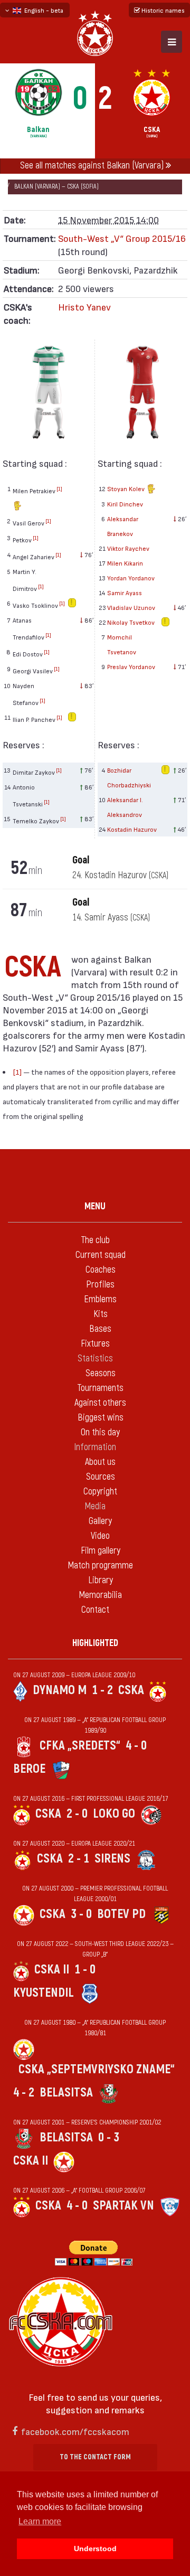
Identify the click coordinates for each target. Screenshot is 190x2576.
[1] (59, 488)
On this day (100, 1432)
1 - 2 (102, 1690)
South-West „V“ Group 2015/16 (122, 238)
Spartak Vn (123, 2206)
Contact (95, 1610)
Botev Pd (121, 1914)
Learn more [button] (40, 2521)
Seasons (101, 1373)
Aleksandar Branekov (123, 526)
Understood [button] (95, 2549)
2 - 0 (77, 1814)
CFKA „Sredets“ (80, 1746)
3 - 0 (81, 1914)
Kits (101, 1314)
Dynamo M (60, 1690)
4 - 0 (136, 1746)
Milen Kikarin (125, 563)
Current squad (101, 1255)
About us (100, 1462)
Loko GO (114, 1814)
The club (95, 1240)
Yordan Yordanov (131, 578)
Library (101, 1580)
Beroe (29, 1769)
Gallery (100, 1521)
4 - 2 (24, 2093)
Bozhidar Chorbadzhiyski (129, 777)
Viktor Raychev (128, 548)
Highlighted (95, 1643)
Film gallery (101, 1551)
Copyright (100, 1492)
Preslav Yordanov (131, 666)
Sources (101, 1477)
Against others (100, 1403)
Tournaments (100, 1388)
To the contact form (95, 2457)
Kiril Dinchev (125, 504)
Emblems (100, 1299)
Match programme (100, 1566)
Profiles (100, 1285)
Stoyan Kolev (127, 488)
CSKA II (52, 1969)
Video (100, 1536)
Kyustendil (44, 1993)
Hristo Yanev (84, 307)
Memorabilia (100, 1595)
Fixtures (95, 1344)
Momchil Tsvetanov (122, 644)
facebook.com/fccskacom (75, 2431)
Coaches (101, 1270)
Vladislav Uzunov (131, 607)
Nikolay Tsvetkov (131, 622)
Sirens (112, 1859)
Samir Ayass (125, 593)
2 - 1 (79, 1859)
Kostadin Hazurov (132, 829)
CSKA (131, 1690)
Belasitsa (66, 2093)
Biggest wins (101, 1418)
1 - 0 (85, 1969)
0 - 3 (109, 2137)
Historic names (162, 10)
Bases (100, 1329)
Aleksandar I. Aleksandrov (125, 807)
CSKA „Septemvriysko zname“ (97, 2069)
